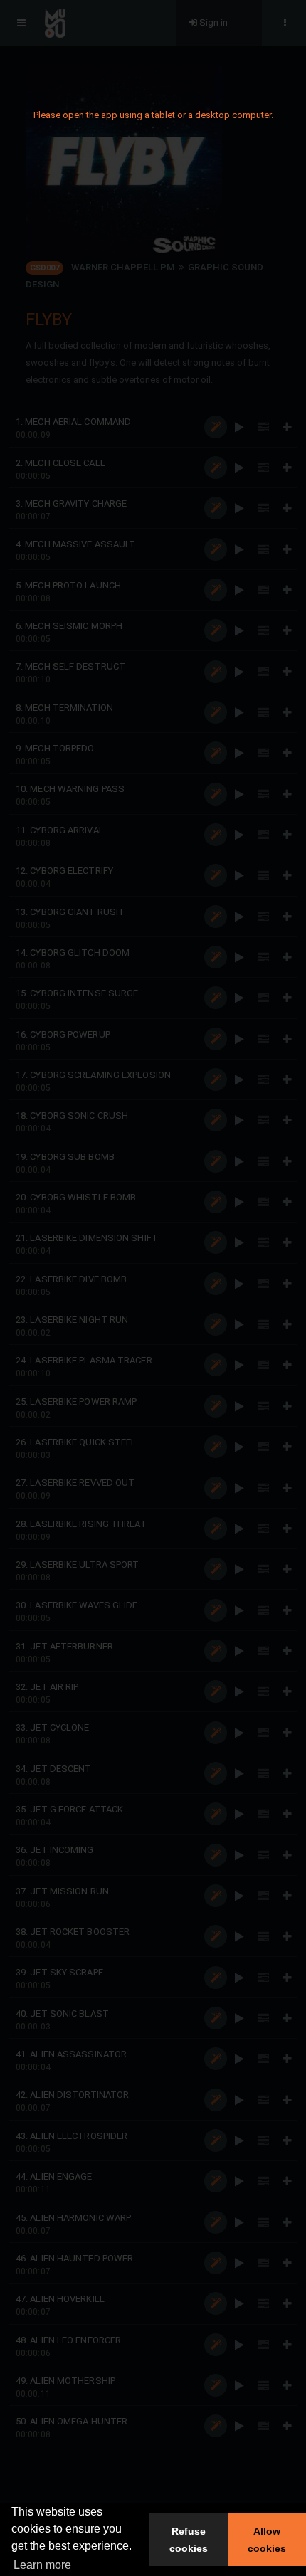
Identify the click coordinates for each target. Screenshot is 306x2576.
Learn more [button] (42, 2565)
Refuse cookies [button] (189, 2540)
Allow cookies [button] (267, 2540)
